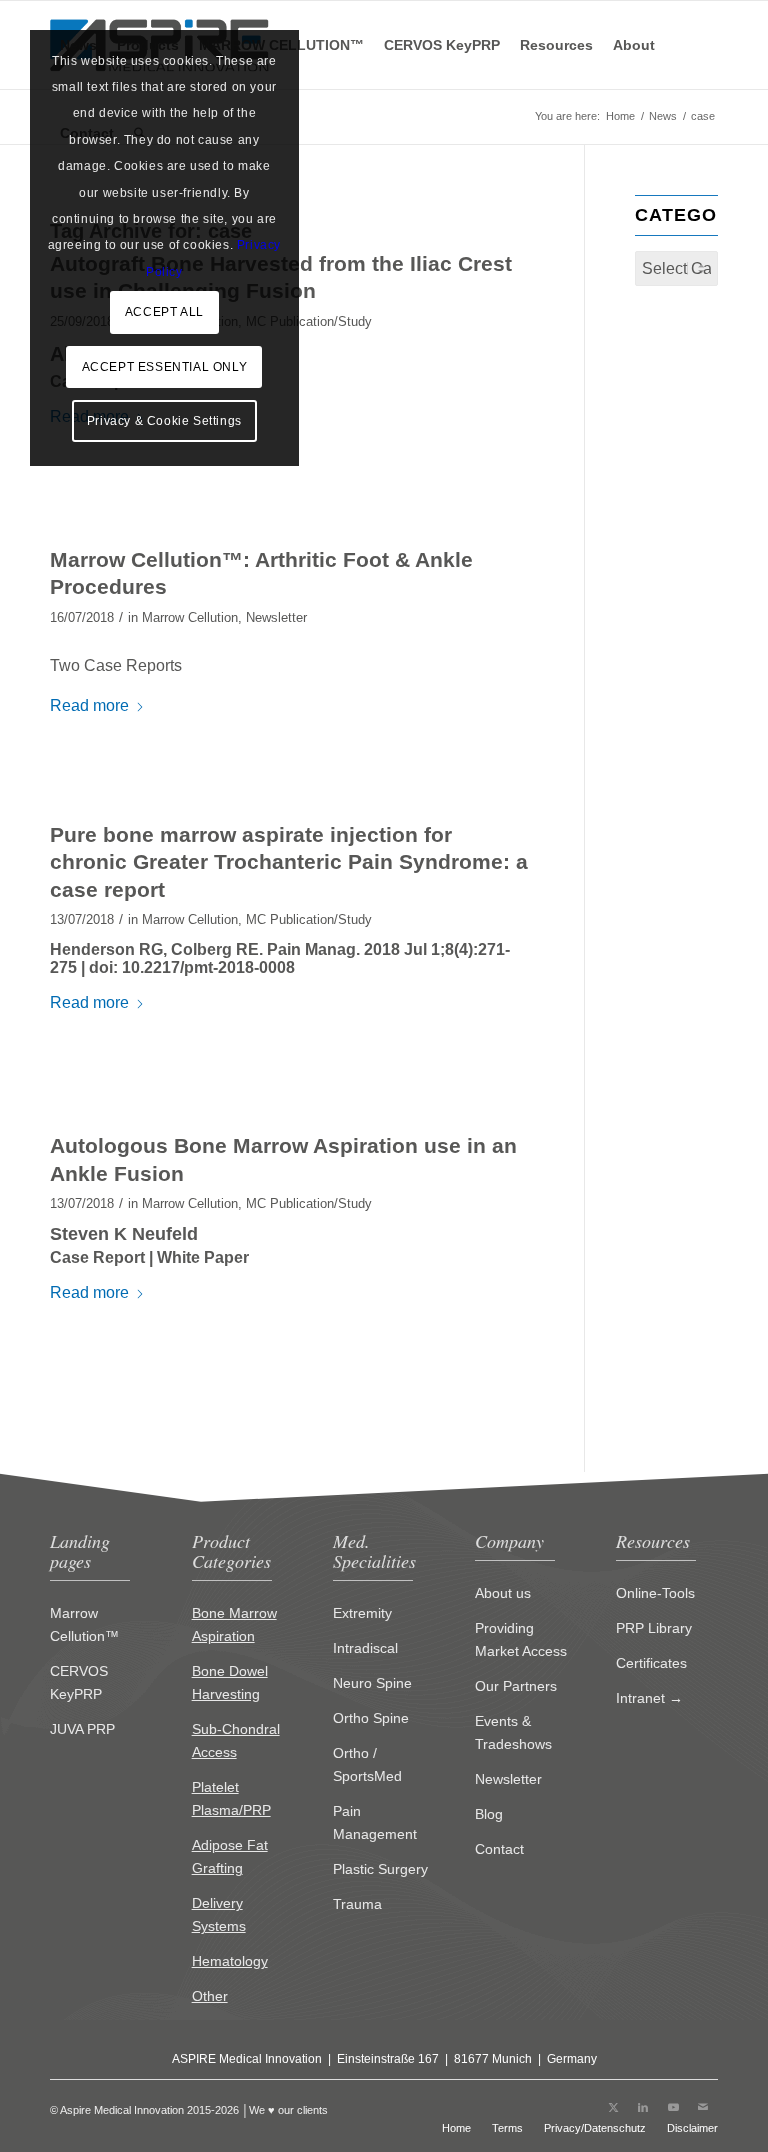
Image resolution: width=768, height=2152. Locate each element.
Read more (89, 705)
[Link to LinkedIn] (643, 2107)
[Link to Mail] (703, 2107)
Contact (499, 1849)
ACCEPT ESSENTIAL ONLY (165, 367)
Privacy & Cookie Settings (164, 421)
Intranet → (649, 1698)
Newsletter (276, 617)
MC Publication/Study (309, 321)
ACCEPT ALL (164, 312)
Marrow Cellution (190, 617)
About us (503, 1593)
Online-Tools (655, 1593)
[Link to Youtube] (673, 2107)
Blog (489, 1814)
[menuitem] (442, 45)
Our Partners (516, 1686)
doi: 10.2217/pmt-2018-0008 (192, 967)
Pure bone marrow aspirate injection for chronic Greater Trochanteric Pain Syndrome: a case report (289, 862)
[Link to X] (613, 2107)
